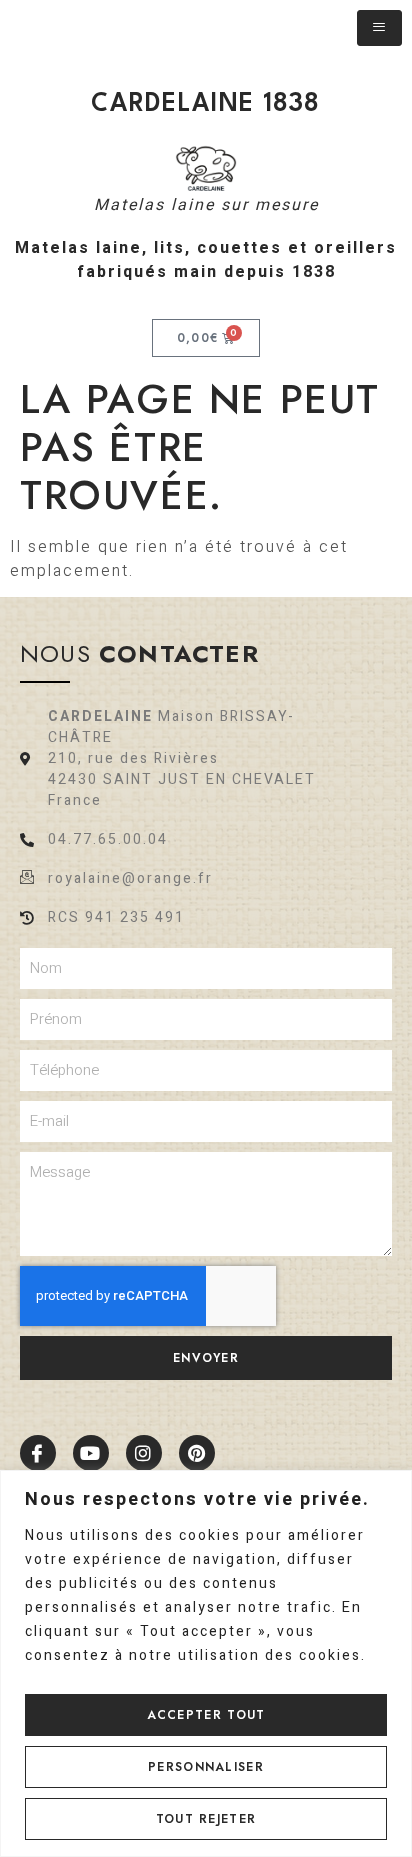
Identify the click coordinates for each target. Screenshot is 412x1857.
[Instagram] (144, 1453)
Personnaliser (206, 1767)
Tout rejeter (206, 1819)
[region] (206, 1663)
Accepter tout (206, 1715)
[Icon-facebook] (38, 1453)
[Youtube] (91, 1453)
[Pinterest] (197, 1453)
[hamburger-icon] (379, 28)
